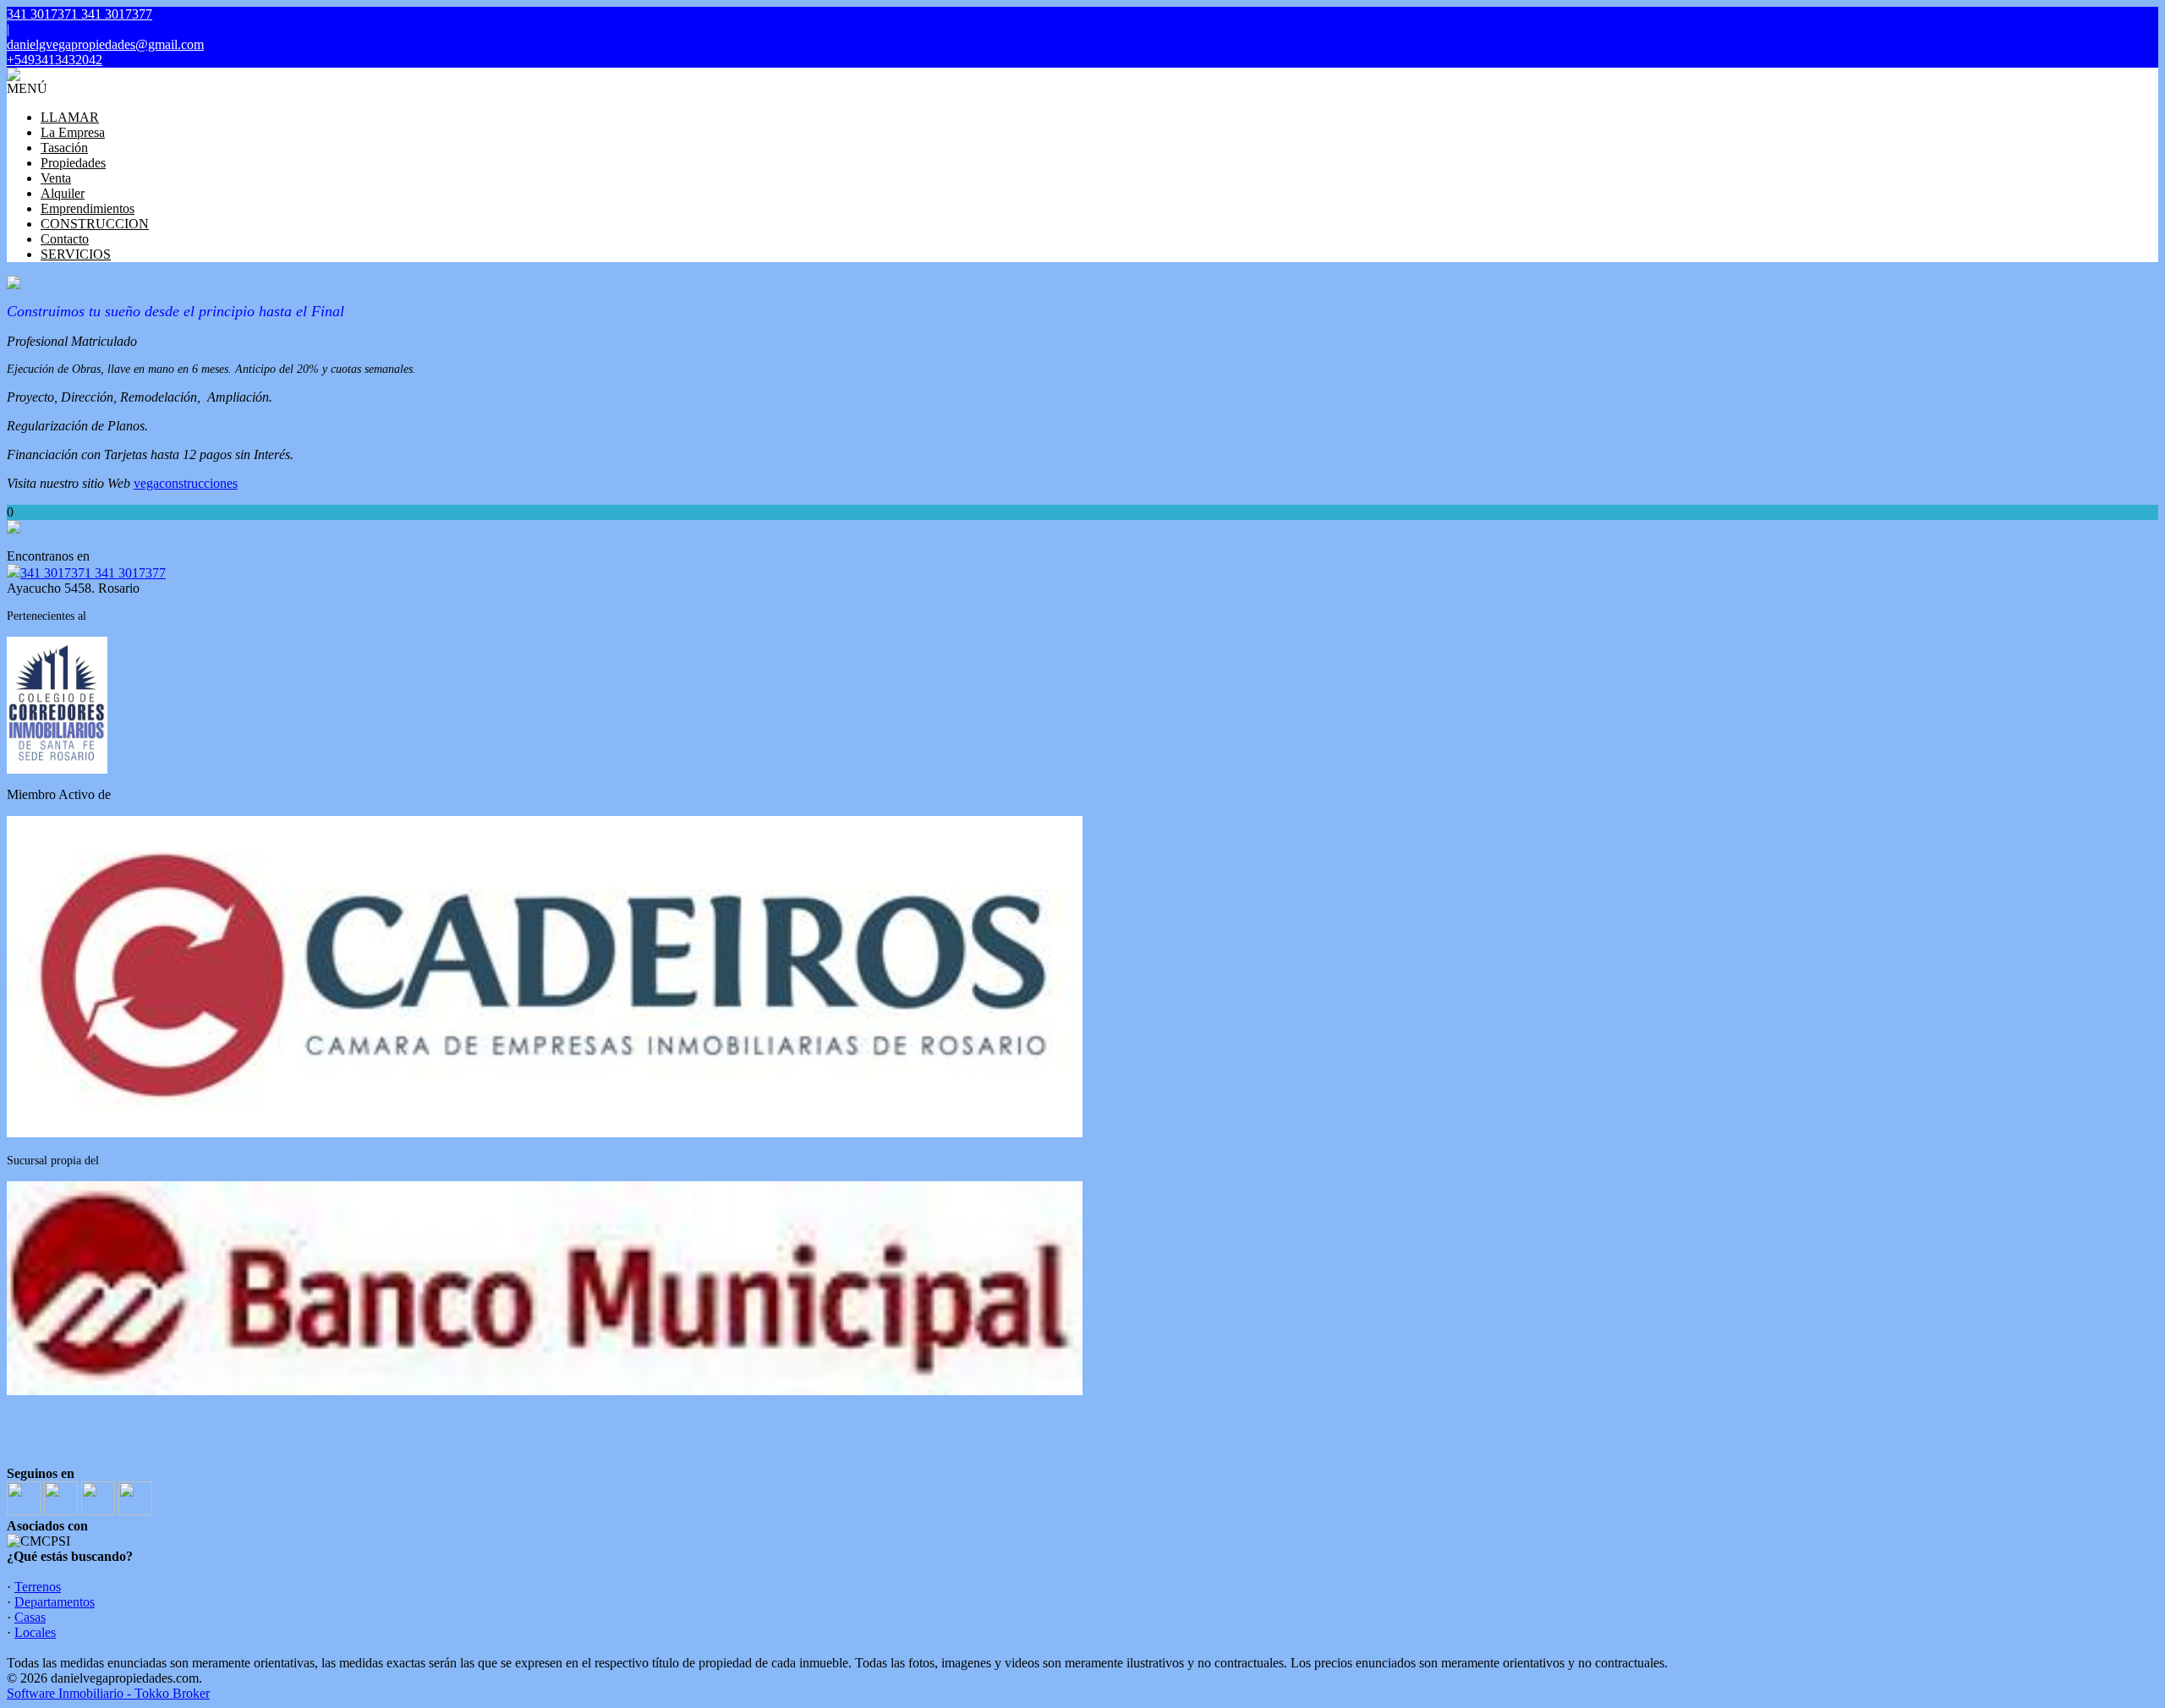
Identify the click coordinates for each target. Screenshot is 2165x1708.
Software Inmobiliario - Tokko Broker (108, 1693)
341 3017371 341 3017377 (93, 573)
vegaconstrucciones (186, 483)
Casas (30, 1617)
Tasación (64, 148)
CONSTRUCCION (95, 224)
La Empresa (73, 132)
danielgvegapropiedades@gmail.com (105, 44)
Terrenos (38, 1587)
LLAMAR (70, 117)
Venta (56, 178)
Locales (35, 1632)
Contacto (65, 239)
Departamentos (55, 1602)
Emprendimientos (88, 208)
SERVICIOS (76, 254)
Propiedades (73, 163)
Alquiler (63, 193)
